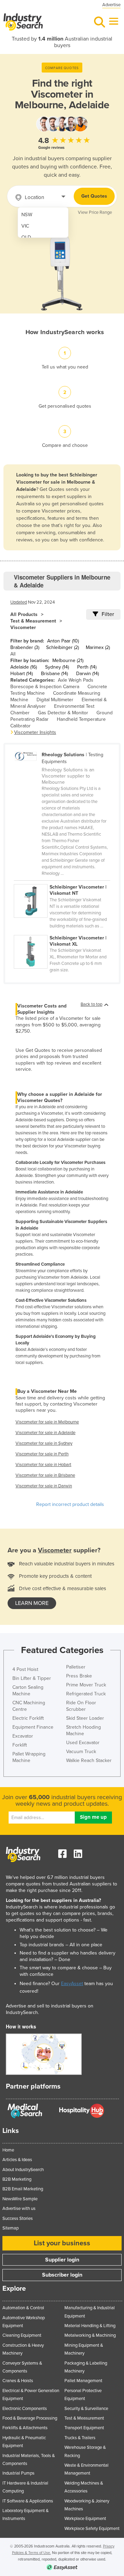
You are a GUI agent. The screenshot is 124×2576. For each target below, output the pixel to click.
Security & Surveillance (86, 2409)
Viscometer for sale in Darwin (44, 1486)
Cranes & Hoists (18, 2381)
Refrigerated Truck (86, 1694)
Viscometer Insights (35, 732)
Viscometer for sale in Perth (42, 1454)
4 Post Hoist (25, 1669)
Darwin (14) (87, 674)
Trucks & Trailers (80, 2438)
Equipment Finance (33, 1727)
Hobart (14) (22, 674)
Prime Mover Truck (86, 1685)
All (13, 654)
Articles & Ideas (17, 2160)
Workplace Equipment (85, 2519)
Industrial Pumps (18, 2473)
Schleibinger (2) (63, 647)
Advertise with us (19, 2209)
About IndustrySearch (23, 2170)
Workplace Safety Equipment (92, 2529)
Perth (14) (87, 667)
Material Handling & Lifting (90, 2326)
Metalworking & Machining (90, 2335)
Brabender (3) (25, 647)
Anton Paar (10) (63, 641)
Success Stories (18, 2219)
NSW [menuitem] (27, 215)
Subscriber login (62, 2275)
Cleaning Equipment (22, 2335)
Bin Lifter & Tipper (32, 1678)
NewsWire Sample (20, 2199)
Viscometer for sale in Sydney (44, 1443)
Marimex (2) (98, 647)
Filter (108, 614)
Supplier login (62, 2260)
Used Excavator (83, 1743)
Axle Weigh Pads (76, 680)
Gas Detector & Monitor (63, 713)
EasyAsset (72, 1984)
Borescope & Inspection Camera (45, 687)
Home (8, 2150)
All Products (24, 614)
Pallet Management (83, 2381)
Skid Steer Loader (85, 1718)
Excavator (23, 1736)
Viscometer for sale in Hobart (43, 1465)
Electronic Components (25, 2409)
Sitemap (11, 2228)
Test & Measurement (33, 621)
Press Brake (79, 1676)
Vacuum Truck (81, 1752)
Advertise (111, 5)
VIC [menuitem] (25, 226)
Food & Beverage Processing (30, 2418)
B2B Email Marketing (23, 2189)
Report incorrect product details (70, 1504)
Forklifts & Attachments (25, 2428)
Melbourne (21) (68, 660)
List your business (62, 2243)
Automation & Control (23, 2308)
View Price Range (95, 212)
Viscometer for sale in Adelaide (45, 1433)
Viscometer (23, 628)
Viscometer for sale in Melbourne (47, 1422)
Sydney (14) (57, 667)
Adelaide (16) (24, 667)
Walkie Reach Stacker (89, 1760)
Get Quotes (94, 196)
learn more (32, 1603)
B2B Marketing (17, 2179)
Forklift (20, 1745)
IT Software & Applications (28, 2501)
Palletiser (76, 1667)
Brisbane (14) (54, 674)
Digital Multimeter (55, 700)
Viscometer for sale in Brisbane (45, 1475)
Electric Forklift (28, 1718)
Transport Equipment (84, 2428)
